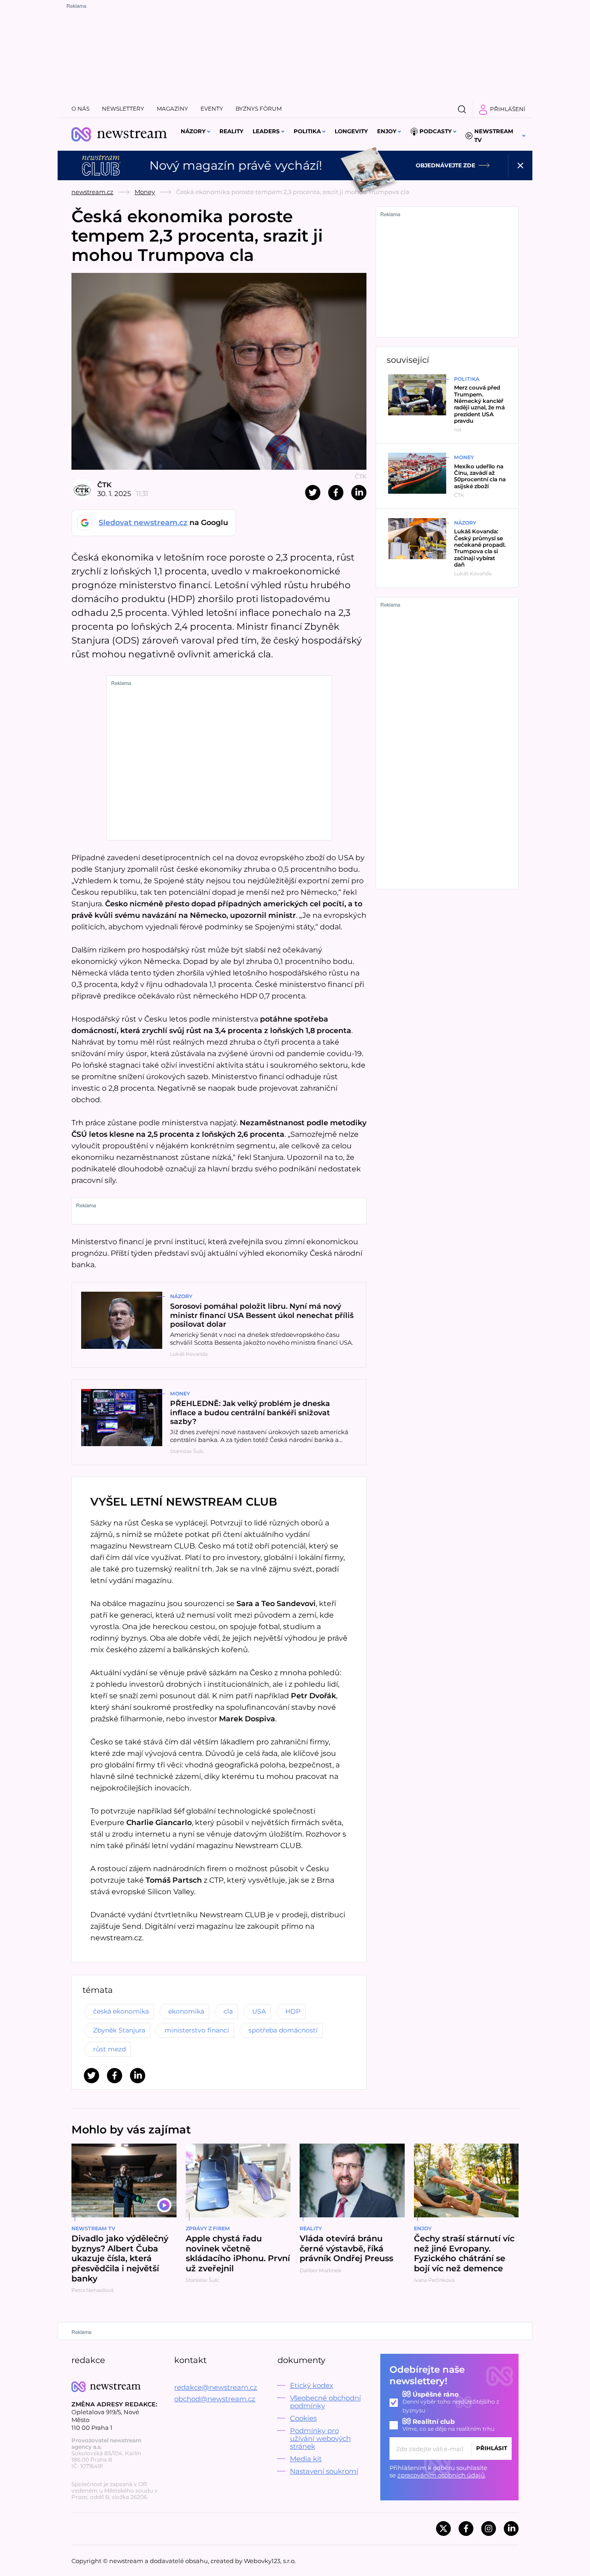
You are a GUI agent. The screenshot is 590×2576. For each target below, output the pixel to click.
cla (228, 2011)
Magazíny (172, 109)
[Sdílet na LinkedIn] (359, 493)
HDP (293, 2011)
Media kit (306, 2459)
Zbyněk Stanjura (119, 2030)
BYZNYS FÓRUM (259, 109)
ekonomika (186, 2011)
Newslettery (123, 109)
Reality (231, 131)
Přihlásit (492, 2448)
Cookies (303, 2418)
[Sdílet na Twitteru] (313, 493)
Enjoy (387, 131)
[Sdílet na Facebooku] (336, 493)
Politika (307, 131)
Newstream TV (494, 136)
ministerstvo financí (197, 2030)
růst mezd (109, 2049)
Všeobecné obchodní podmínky (325, 2402)
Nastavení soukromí (324, 2471)
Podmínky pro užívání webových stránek (320, 2438)
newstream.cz (92, 192)
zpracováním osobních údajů (441, 2475)
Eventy (212, 109)
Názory (193, 131)
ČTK (104, 485)
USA (259, 2011)
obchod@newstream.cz (215, 2399)
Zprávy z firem (208, 2228)
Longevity (351, 131)
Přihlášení (508, 109)
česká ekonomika (121, 2011)
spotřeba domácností (283, 2030)
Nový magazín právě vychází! (236, 165)
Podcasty (436, 131)
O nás (80, 109)
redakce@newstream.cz (216, 2387)
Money (145, 192)
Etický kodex (312, 2385)
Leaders (266, 131)
